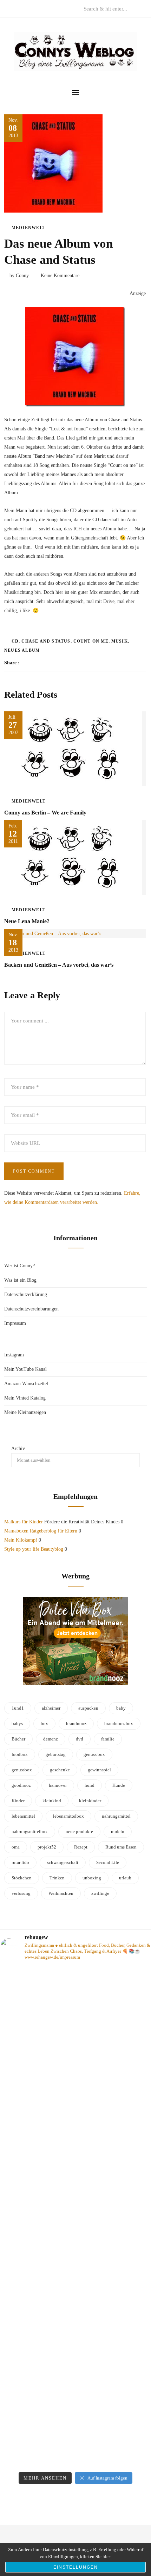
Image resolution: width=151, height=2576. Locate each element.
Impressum (15, 1323)
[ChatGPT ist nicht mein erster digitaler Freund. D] (75, 2214)
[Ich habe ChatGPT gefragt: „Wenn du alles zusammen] (75, 2376)
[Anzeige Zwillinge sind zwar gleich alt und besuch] (75, 2042)
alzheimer (51, 1708)
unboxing (92, 1878)
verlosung (21, 1893)
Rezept (81, 1847)
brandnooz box (119, 1723)
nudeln (118, 1832)
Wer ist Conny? (19, 1266)
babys (17, 1723)
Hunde (119, 1785)
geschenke (60, 1770)
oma (16, 1847)
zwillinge (100, 1893)
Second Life (108, 1862)
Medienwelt (29, 228)
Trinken (57, 1878)
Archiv (18, 1448)
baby (121, 1708)
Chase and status (46, 641)
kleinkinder (90, 1801)
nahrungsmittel (116, 1816)
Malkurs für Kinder (24, 1522)
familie (108, 1739)
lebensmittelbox (68, 1816)
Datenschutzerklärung (26, 1294)
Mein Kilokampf (21, 1540)
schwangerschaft (63, 1862)
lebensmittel (23, 1816)
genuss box (94, 1754)
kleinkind (52, 1801)
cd (15, 641)
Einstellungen (76, 2567)
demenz (51, 1739)
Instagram (14, 1355)
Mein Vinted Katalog (25, 1398)
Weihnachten (61, 1893)
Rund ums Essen (121, 1847)
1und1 (18, 1708)
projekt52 (47, 1847)
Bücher (18, 1739)
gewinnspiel (99, 1770)
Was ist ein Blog (20, 1280)
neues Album (22, 650)
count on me (91, 641)
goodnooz (21, 1785)
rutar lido (20, 1862)
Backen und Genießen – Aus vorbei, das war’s (59, 965)
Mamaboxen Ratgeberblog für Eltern (41, 1531)
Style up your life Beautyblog (34, 1549)
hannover (58, 1785)
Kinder (18, 1801)
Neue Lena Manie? (27, 921)
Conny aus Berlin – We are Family (45, 813)
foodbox (20, 1754)
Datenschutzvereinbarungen (31, 1309)
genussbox (22, 1770)
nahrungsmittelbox (30, 1832)
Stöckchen (22, 1878)
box (44, 1723)
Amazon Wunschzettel (26, 1384)
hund (90, 1785)
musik (120, 641)
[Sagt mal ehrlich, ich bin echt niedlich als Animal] (75, 2457)
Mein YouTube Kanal (25, 1369)
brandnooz (76, 1723)
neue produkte (79, 1832)
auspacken (88, 1708)
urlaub (125, 1878)
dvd (80, 1739)
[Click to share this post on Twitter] (42, 663)
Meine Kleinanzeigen (25, 1412)
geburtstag (56, 1754)
